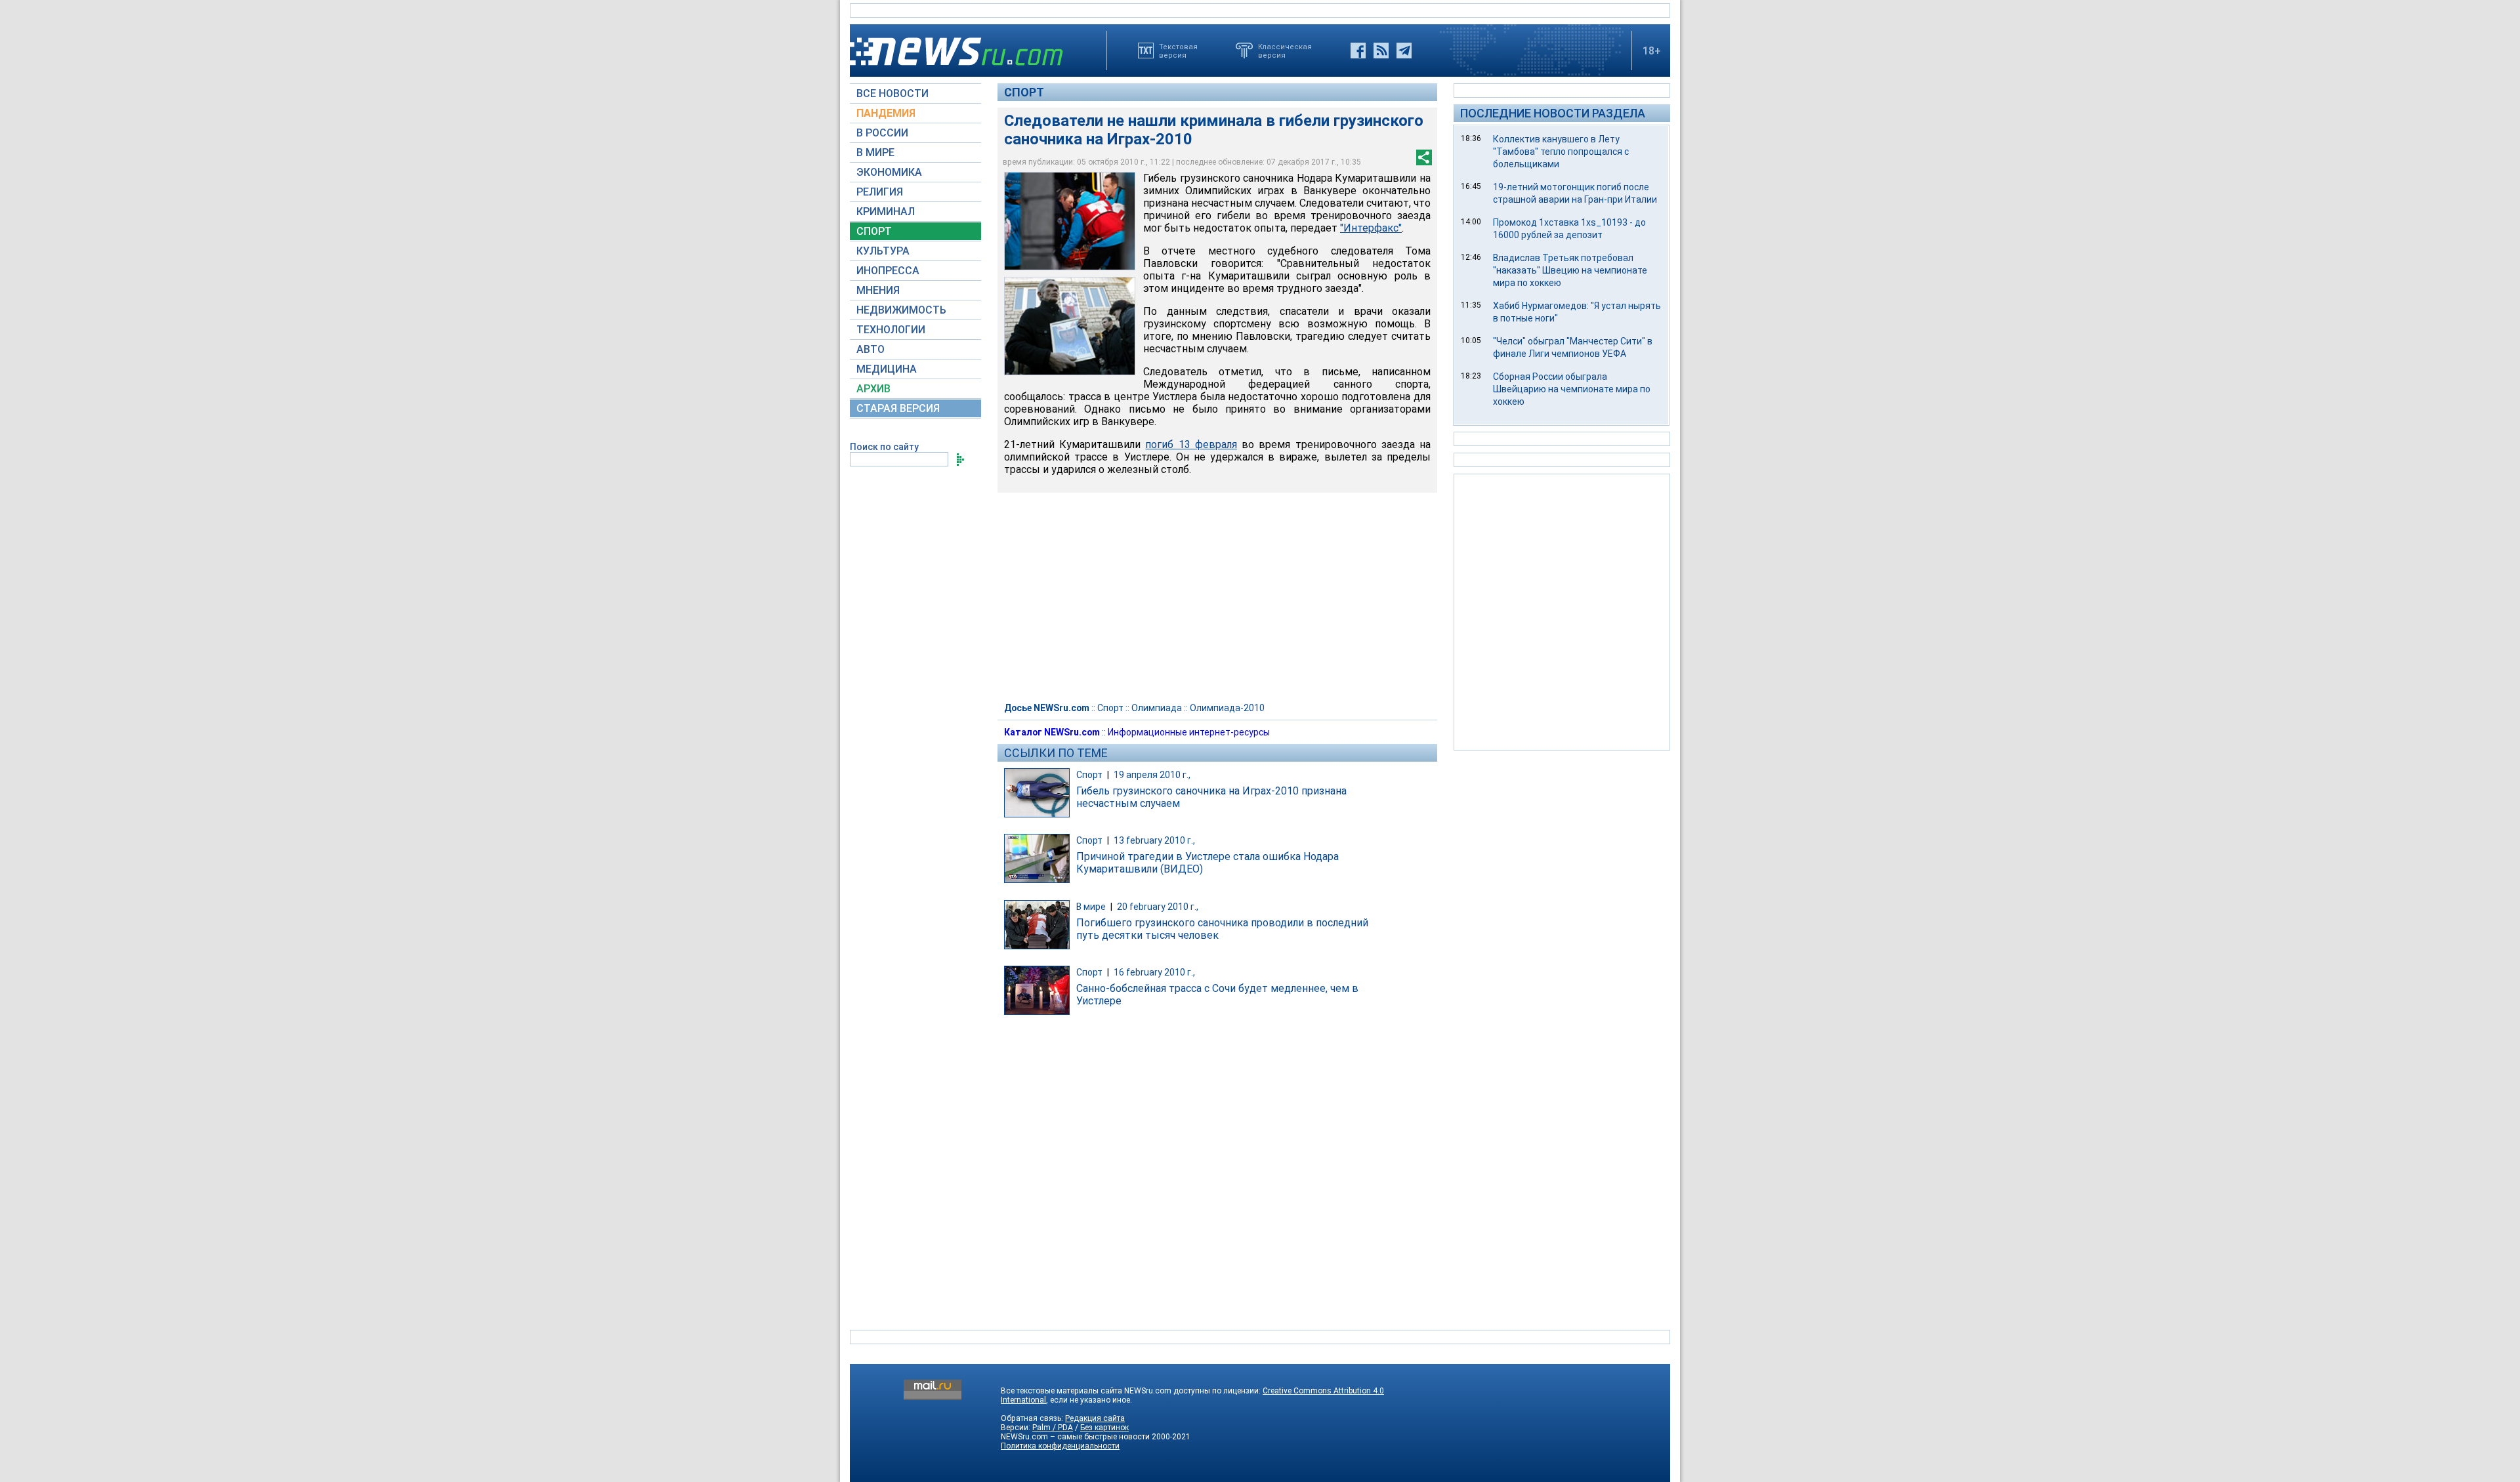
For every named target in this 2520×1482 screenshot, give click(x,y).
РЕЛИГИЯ (880, 192)
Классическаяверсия (1285, 51)
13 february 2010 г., (1154, 840)
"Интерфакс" (1371, 228)
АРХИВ (873, 389)
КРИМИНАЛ (886, 212)
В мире (1091, 907)
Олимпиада (1157, 708)
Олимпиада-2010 (1227, 708)
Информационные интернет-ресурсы (1189, 732)
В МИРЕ (875, 153)
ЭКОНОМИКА (889, 172)
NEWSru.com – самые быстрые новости (1075, 1437)
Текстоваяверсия (1178, 51)
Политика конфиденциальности (1060, 1446)
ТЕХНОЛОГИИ (891, 330)
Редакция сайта (1095, 1418)
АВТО (871, 349)
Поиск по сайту (884, 447)
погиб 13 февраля (1191, 444)
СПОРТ (874, 231)
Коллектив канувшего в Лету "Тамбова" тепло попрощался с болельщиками (1561, 152)
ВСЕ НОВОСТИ (892, 93)
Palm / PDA (1053, 1428)
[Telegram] (1404, 51)
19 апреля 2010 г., (1152, 775)
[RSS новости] (1381, 51)
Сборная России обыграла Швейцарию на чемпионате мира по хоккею (1572, 389)
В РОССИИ (882, 133)
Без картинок (1104, 1428)
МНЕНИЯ (878, 290)
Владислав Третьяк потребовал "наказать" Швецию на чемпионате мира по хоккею (1570, 270)
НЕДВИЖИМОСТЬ (901, 310)
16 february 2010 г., (1154, 972)
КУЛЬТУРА (883, 251)
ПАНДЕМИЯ (886, 113)
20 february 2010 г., (1158, 907)
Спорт (1024, 92)
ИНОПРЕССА (888, 271)
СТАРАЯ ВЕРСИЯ (898, 408)
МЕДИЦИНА (887, 369)
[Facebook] (1358, 51)
